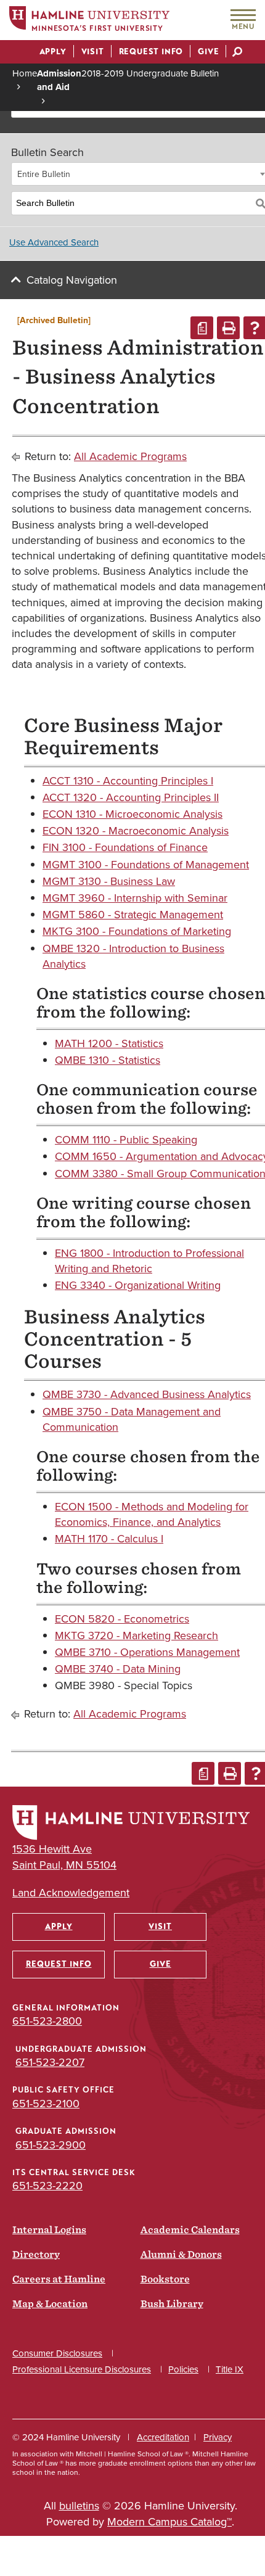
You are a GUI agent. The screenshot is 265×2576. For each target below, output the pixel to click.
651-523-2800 (47, 2021)
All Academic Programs (130, 456)
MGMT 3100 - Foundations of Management (146, 865)
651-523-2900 (51, 2145)
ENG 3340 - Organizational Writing (138, 1285)
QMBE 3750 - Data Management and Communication (132, 1419)
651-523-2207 (50, 2062)
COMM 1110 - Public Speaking (126, 1140)
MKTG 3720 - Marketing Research (137, 1636)
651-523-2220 (47, 2186)
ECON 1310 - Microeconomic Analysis (132, 814)
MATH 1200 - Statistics (109, 1043)
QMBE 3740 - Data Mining (118, 1669)
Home (25, 73)
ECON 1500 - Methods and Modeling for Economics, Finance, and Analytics (152, 1514)
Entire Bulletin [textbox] (44, 174)
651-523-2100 (46, 2104)
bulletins (79, 2506)
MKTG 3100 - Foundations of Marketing (137, 931)
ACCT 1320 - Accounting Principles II (131, 797)
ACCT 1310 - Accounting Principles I (128, 781)
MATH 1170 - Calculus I (109, 1539)
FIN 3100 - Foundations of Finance (125, 847)
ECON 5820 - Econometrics (122, 1619)
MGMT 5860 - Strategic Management (133, 915)
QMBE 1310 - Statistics (108, 1060)
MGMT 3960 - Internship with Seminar (135, 898)
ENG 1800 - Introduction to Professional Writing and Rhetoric (149, 1261)
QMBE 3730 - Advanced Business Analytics (147, 1394)
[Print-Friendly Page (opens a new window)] (228, 328)
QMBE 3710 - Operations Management (147, 1652)
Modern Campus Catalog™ (169, 2522)
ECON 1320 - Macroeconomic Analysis (136, 831)
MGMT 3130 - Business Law (109, 881)
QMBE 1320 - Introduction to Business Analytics (133, 956)
